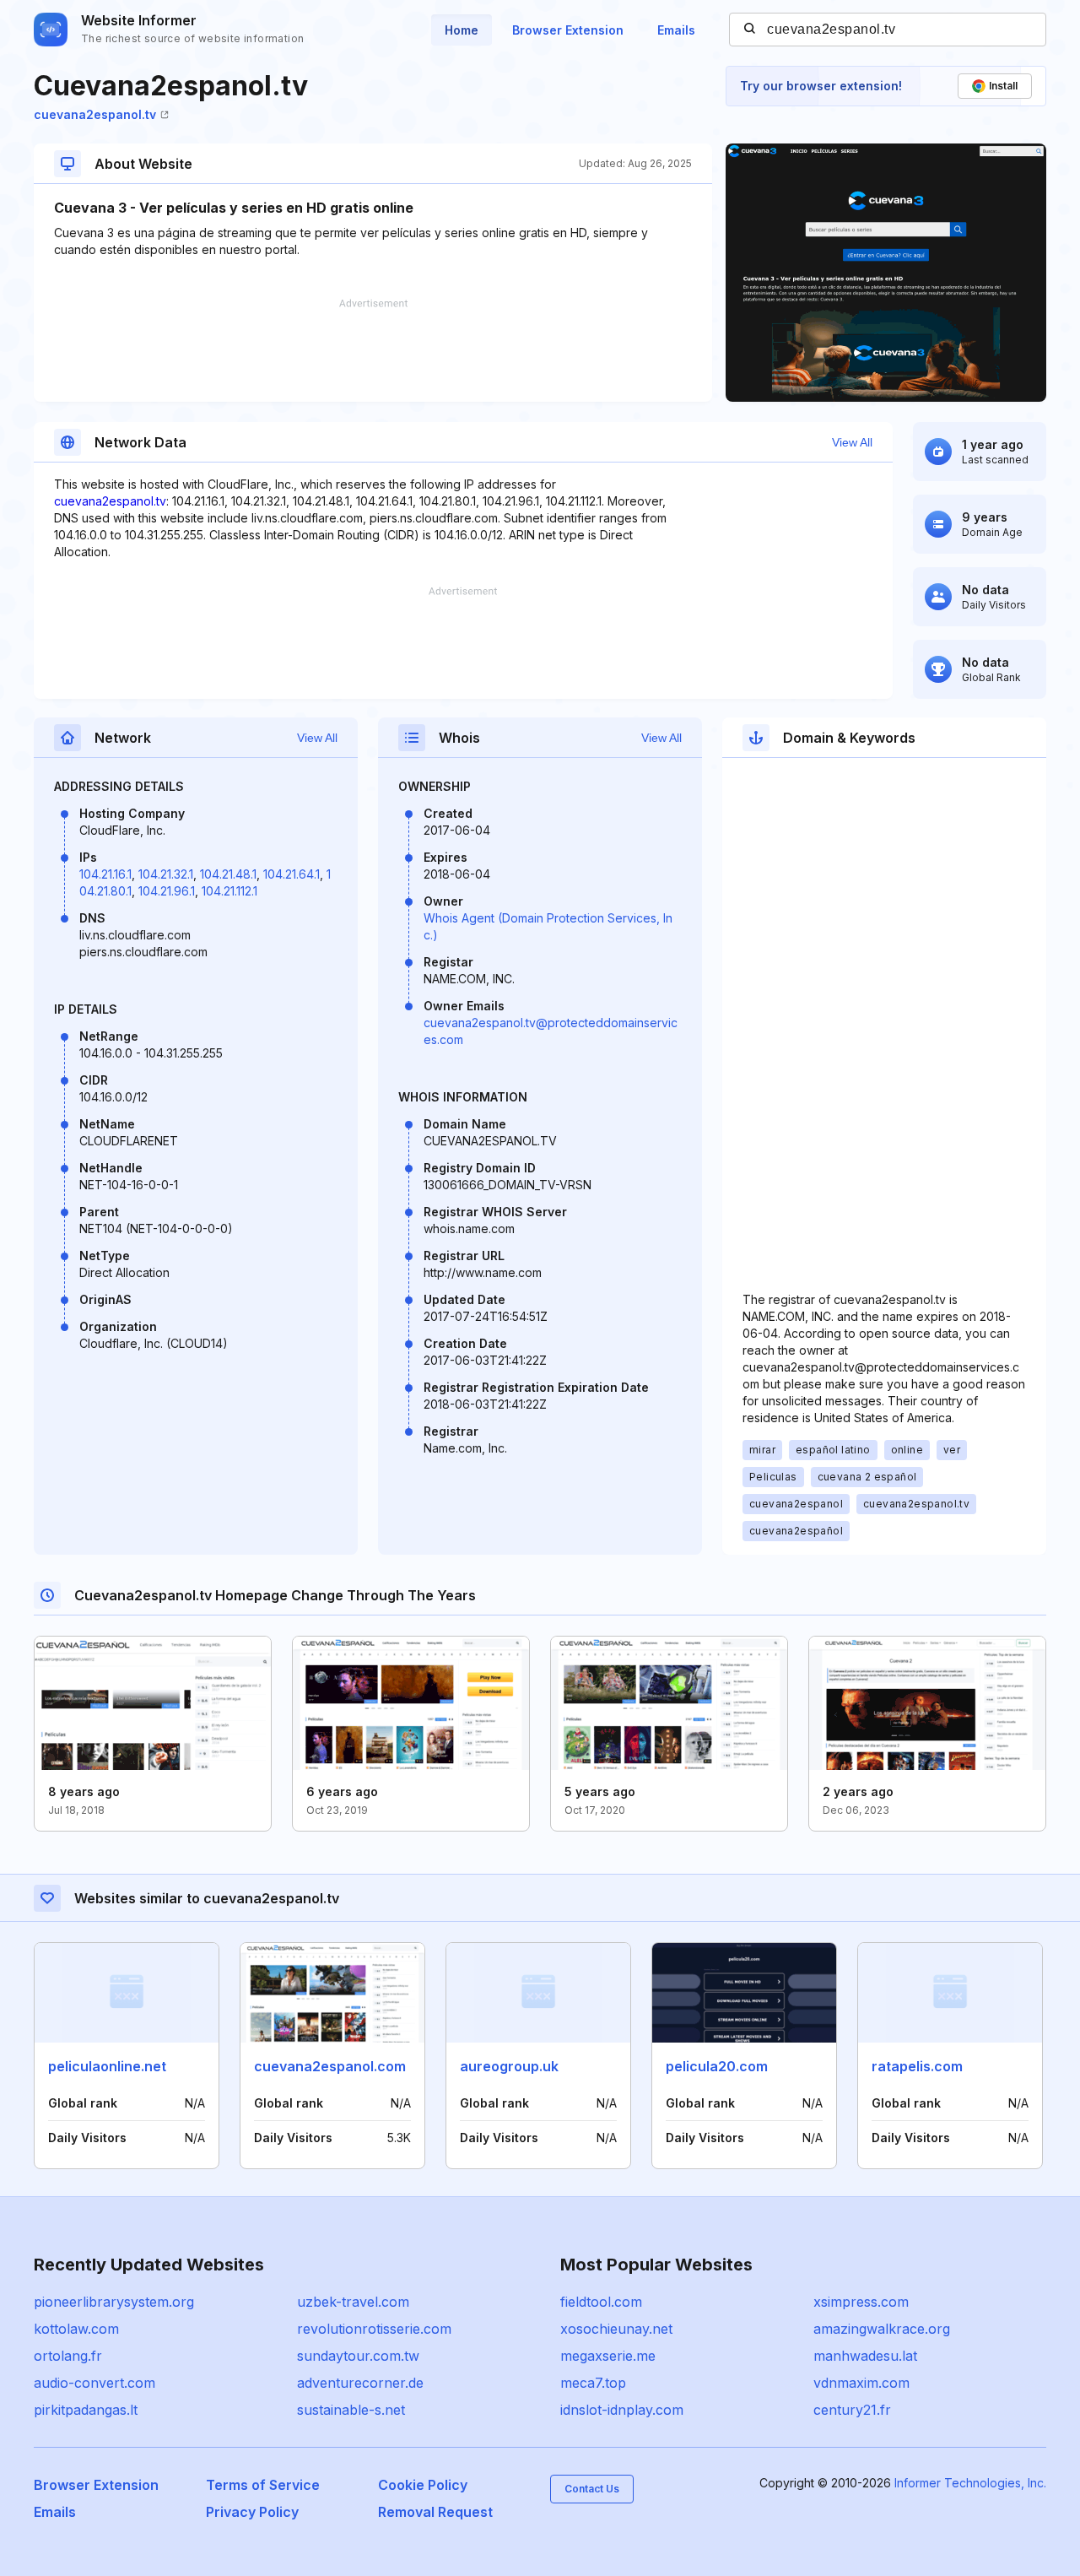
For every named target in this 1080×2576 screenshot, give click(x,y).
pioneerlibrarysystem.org (114, 2302)
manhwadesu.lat (865, 2356)
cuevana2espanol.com (330, 2066)
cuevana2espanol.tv (95, 114)
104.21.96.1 (167, 891)
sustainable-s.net (351, 2410)
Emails (676, 30)
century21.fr (852, 2410)
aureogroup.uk (509, 2066)
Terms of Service (263, 2485)
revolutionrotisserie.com (374, 2329)
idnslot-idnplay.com (622, 2410)
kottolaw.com (76, 2329)
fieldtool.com (601, 2302)
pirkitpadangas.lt (86, 2410)
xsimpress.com (861, 2302)
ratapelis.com (917, 2066)
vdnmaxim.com (861, 2383)
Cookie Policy (423, 2485)
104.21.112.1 (229, 891)
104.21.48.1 (228, 874)
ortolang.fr (68, 2356)
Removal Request (435, 2512)
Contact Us (592, 2489)
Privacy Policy (252, 2512)
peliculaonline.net (107, 2066)
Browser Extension (568, 30)
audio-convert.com (94, 2383)
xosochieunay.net (616, 2329)
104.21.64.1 (292, 874)
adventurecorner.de (360, 2383)
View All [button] (852, 442)
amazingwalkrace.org (882, 2329)
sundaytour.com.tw (358, 2356)
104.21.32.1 (166, 874)
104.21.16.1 (105, 874)
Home (462, 30)
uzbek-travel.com (353, 2302)
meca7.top (593, 2383)
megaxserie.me (608, 2356)
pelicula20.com (717, 2066)
